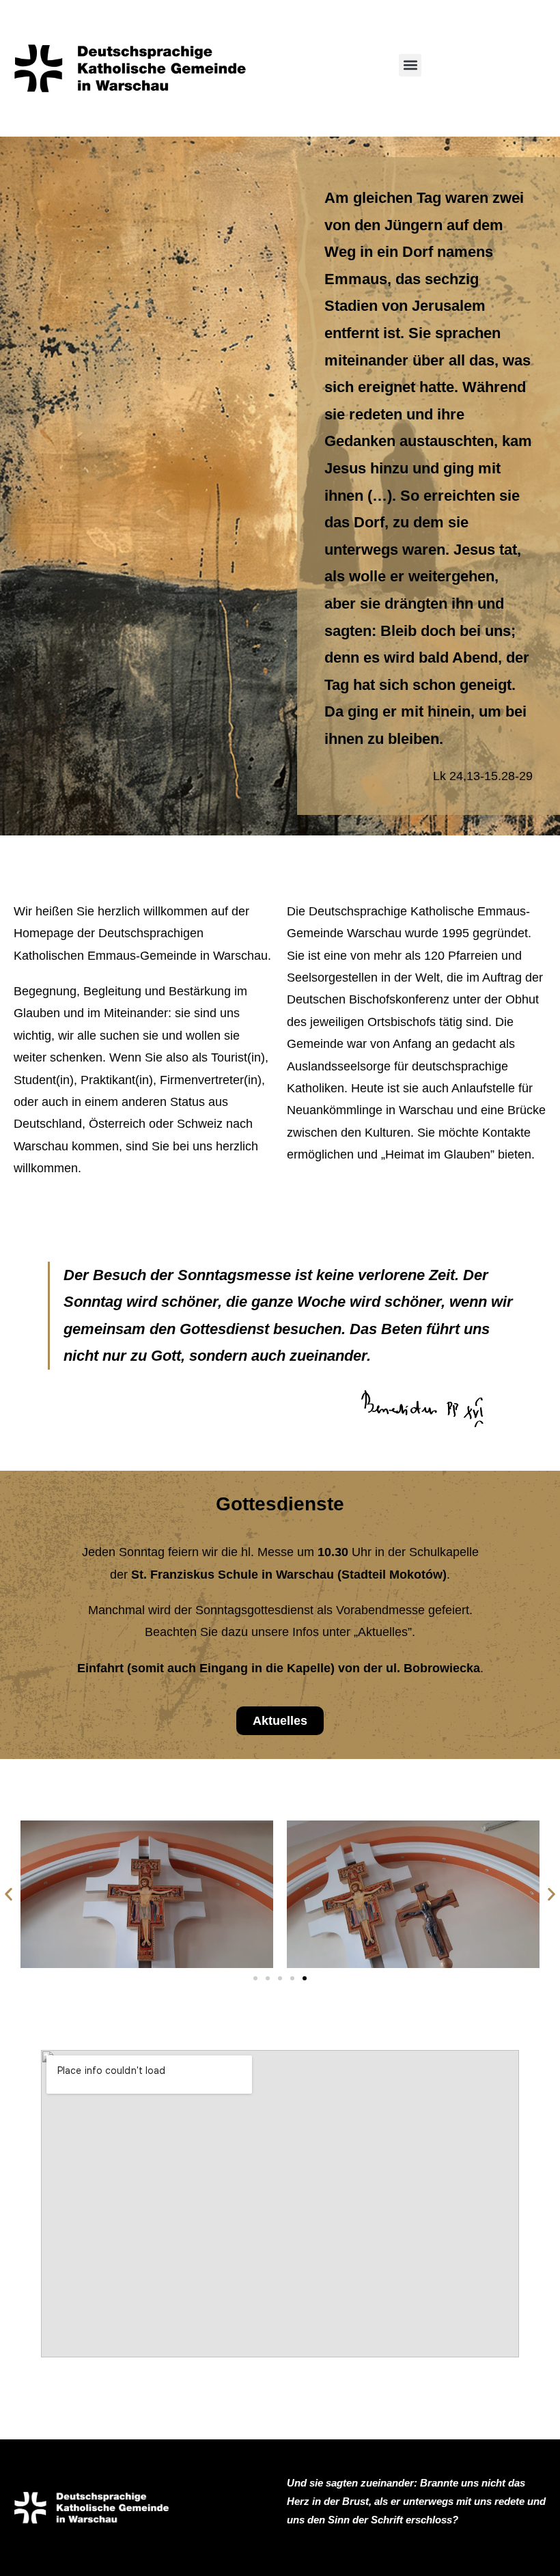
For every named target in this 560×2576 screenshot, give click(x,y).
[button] (410, 65)
